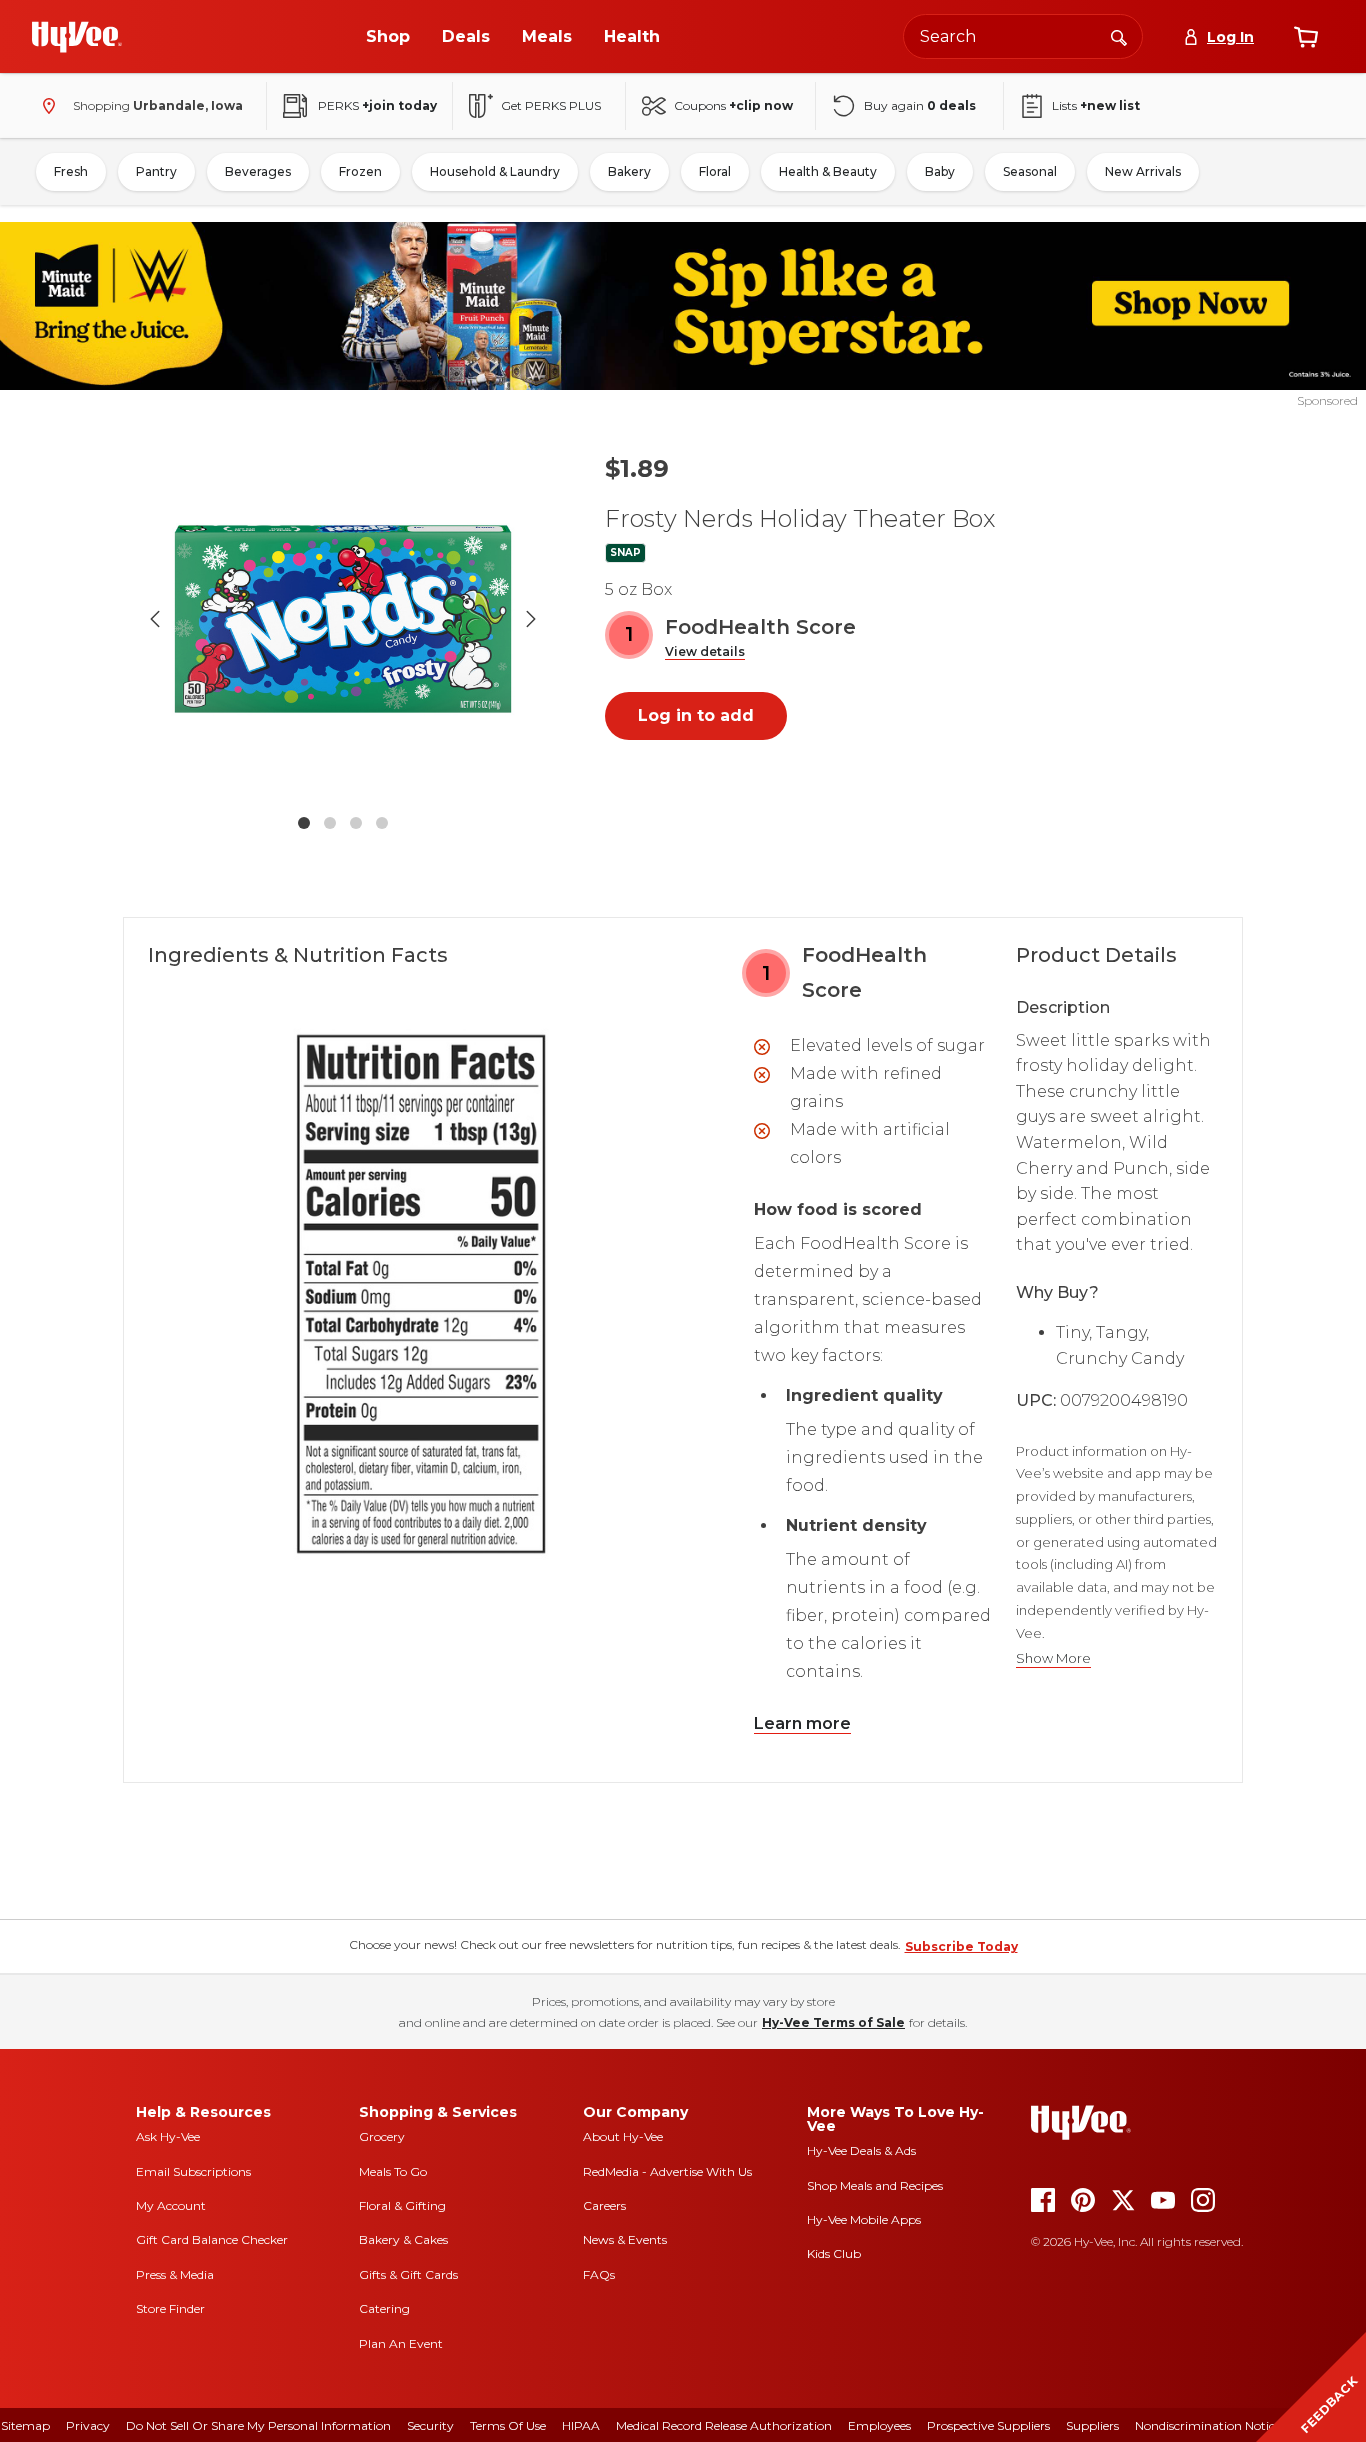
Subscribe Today (961, 1946)
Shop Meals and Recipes (875, 2185)
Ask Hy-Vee (168, 2136)
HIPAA (581, 2425)
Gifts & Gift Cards (408, 2274)
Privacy (88, 2425)
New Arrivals (1143, 171)
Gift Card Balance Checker (212, 2239)
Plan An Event (401, 2343)
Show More (1053, 1658)
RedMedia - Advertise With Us (667, 2171)
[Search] (1119, 36)
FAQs (599, 2274)
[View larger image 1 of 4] (343, 619)
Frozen (360, 171)
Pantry (156, 171)
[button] (705, 652)
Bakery (629, 171)
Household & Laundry (495, 171)
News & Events (625, 2239)
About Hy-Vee (623, 2136)
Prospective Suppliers (988, 2425)
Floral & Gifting (402, 2205)
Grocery (382, 2136)
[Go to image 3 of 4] (356, 823)
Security (430, 2425)
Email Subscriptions (193, 2171)
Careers (604, 2205)
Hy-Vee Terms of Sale (833, 2022)
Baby (940, 171)
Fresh (71, 171)
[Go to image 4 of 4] (382, 823)
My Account (171, 2205)
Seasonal (1030, 171)
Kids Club (834, 2253)
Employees (879, 2425)
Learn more (802, 1723)
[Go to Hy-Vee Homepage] (77, 37)
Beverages (258, 171)
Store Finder (170, 2308)
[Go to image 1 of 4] (304, 823)
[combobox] (1023, 36)
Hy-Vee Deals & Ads (861, 2150)
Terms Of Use (508, 2425)
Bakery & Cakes (403, 2239)
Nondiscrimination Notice (1208, 2425)
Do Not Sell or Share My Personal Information (258, 2425)
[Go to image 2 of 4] (330, 823)
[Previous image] (155, 619)
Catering (384, 2308)
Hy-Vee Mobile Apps (864, 2219)
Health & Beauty (828, 171)
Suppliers (1092, 2425)
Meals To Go (393, 2171)
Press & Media (175, 2274)
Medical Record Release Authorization (724, 2425)
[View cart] (1306, 37)
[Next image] (531, 619)
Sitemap (25, 2425)
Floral (715, 171)
